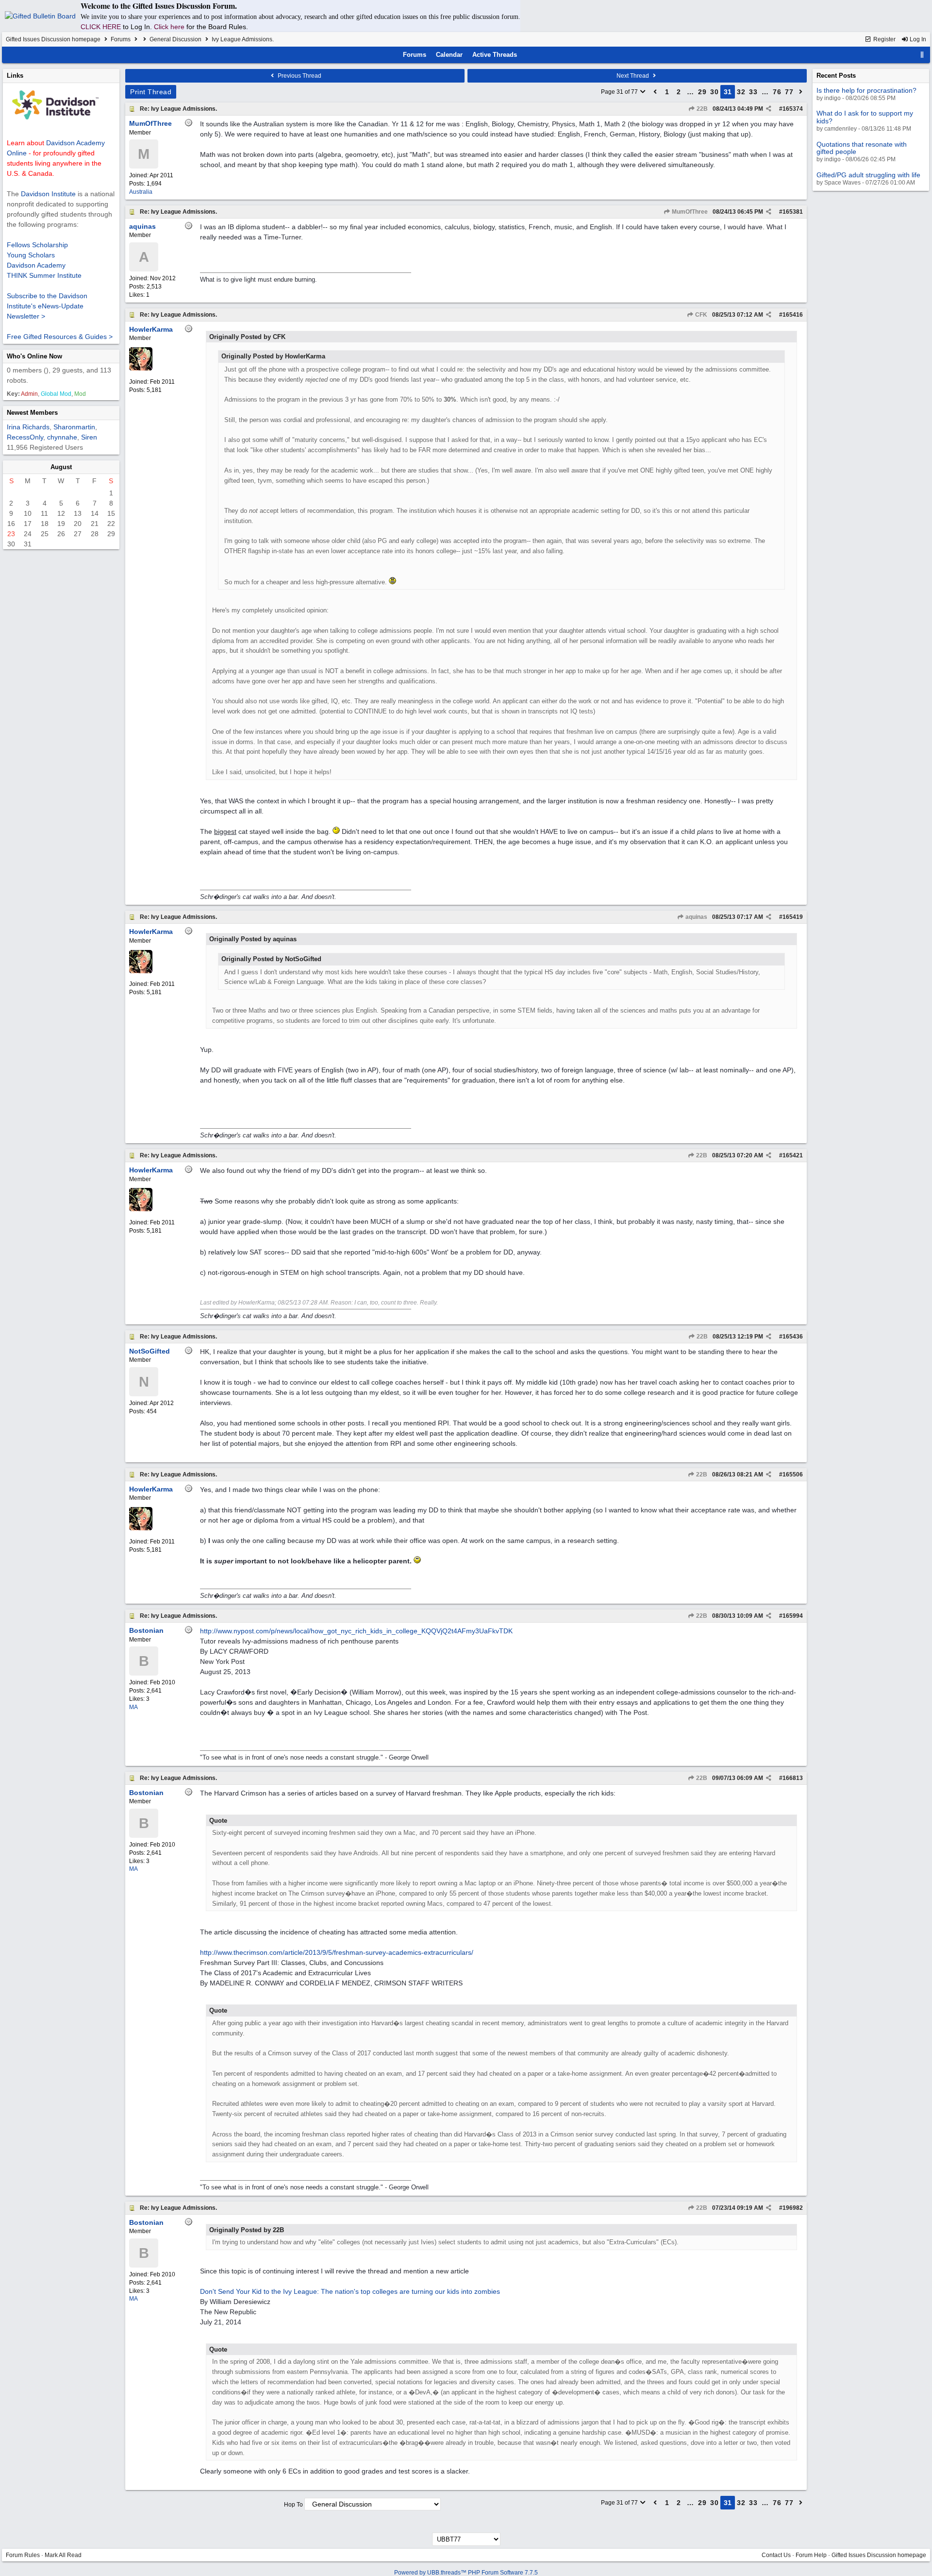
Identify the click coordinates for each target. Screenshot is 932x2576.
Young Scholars (31, 255)
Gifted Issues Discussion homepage (53, 39)
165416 (793, 315)
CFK (700, 315)
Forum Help (811, 2555)
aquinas (696, 917)
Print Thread (151, 92)
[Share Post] (769, 109)
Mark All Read (63, 2555)
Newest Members (32, 413)
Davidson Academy (36, 265)
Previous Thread (299, 76)
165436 (793, 1337)
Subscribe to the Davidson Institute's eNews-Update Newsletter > (47, 306)
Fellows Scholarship (37, 245)
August (61, 467)
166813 (793, 1778)
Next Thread (633, 76)
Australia (141, 192)
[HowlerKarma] (141, 369)
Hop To (293, 2505)
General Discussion (175, 39)
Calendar (449, 55)
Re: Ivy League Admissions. (178, 109)
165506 (793, 1474)
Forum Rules (23, 2555)
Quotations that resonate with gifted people (862, 148)
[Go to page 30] (655, 92)
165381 (793, 212)
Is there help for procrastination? (866, 90)
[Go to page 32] (801, 92)
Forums (121, 39)
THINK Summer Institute (44, 275)
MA (133, 1707)
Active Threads (495, 55)
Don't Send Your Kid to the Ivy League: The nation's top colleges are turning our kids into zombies (350, 2291)
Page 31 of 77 (620, 92)
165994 (793, 1616)
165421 (793, 1155)
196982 (793, 2208)
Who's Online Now (34, 356)
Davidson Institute (48, 194)
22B (701, 109)
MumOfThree (689, 212)
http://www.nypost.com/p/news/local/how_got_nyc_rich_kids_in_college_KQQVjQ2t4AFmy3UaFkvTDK (356, 1631)
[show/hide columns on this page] (922, 55)
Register (884, 39)
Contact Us (776, 2555)
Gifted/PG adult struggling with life (868, 175)
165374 (793, 109)
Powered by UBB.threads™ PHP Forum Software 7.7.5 (466, 2573)
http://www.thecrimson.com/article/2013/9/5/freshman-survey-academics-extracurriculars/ (337, 1952)
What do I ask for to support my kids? (865, 117)
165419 (793, 917)
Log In (917, 39)
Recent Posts (836, 76)
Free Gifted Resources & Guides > (60, 337)
